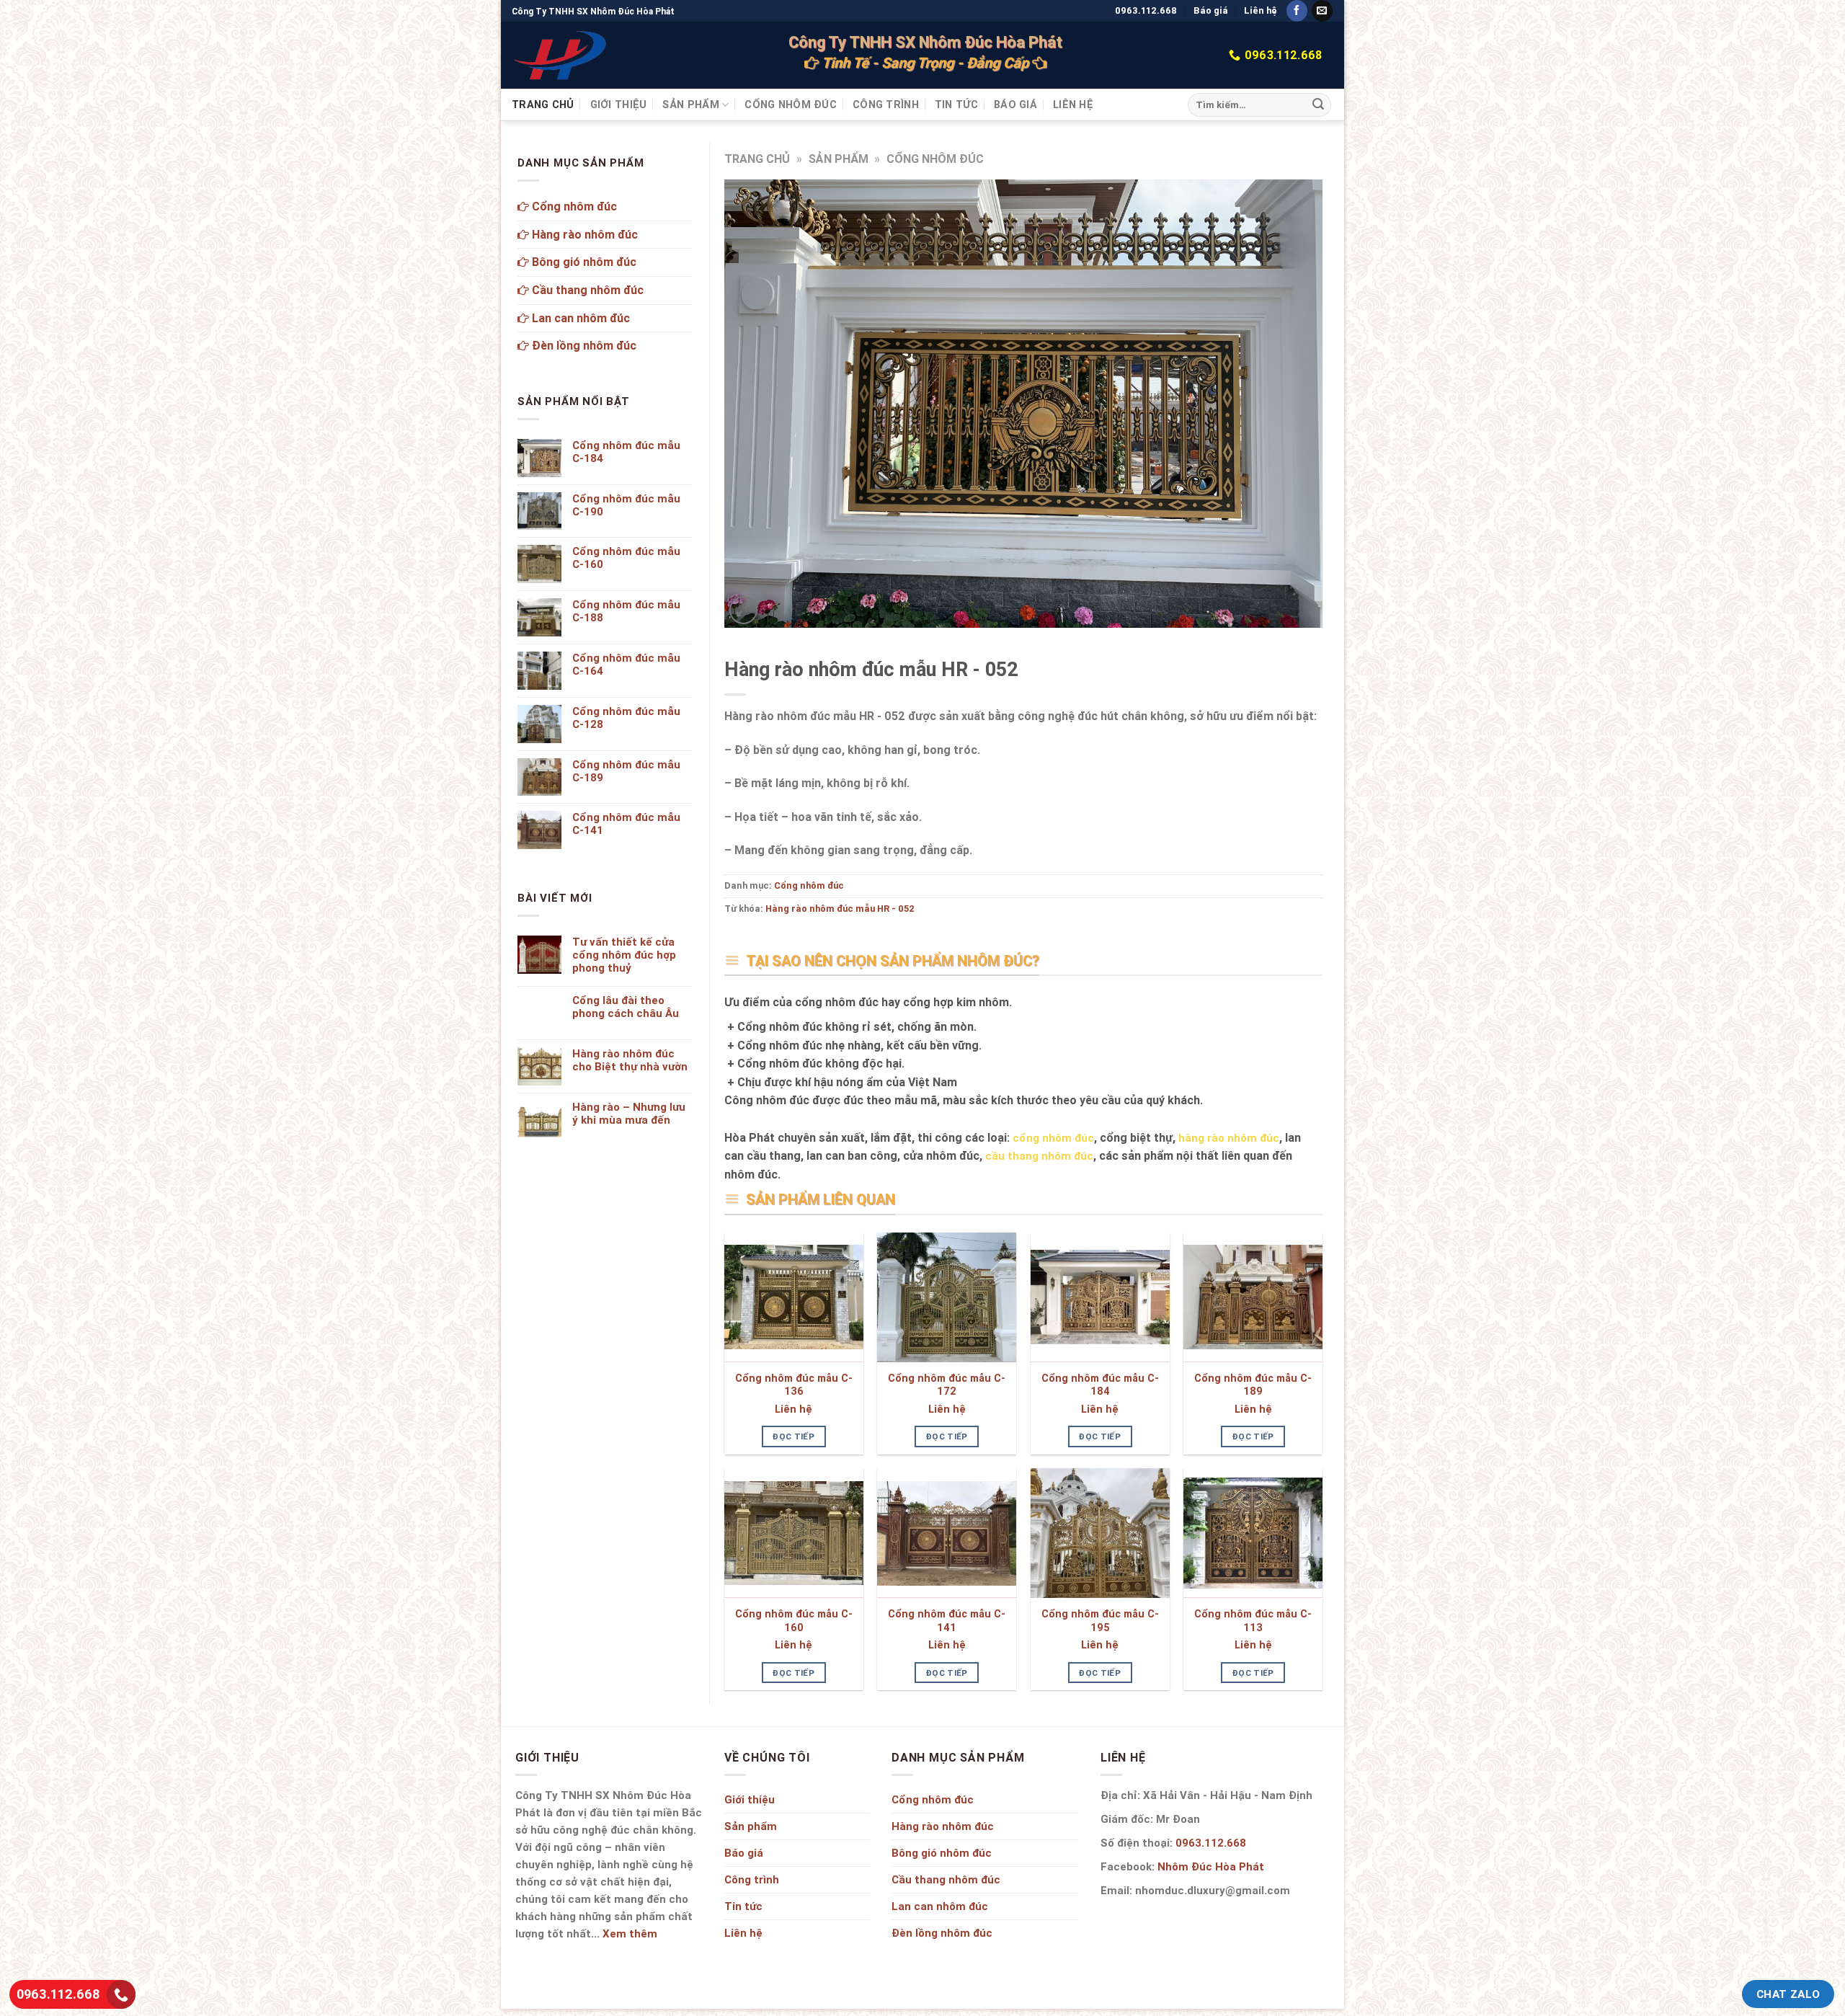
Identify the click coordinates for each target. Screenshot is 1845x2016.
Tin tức (956, 105)
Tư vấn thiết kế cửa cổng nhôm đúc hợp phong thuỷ (624, 955)
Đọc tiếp (793, 1436)
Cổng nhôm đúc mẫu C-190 (626, 505)
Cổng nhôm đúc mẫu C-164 (626, 665)
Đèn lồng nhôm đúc (583, 345)
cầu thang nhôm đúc (1039, 1156)
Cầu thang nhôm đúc (586, 290)
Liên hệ (1261, 10)
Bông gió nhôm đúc (583, 262)
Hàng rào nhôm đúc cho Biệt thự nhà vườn (630, 1060)
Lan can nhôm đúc (579, 318)
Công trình (886, 105)
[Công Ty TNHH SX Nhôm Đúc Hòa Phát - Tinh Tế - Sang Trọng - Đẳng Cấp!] (561, 55)
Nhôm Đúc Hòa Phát (1211, 1866)
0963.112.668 (1146, 10)
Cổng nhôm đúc (791, 105)
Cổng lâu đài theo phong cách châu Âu (626, 1007)
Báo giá (1211, 10)
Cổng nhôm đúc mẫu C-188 (626, 611)
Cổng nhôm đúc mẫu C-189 (1253, 1385)
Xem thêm (630, 1933)
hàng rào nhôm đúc (1229, 1138)
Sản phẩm (690, 105)
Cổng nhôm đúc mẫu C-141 (947, 1621)
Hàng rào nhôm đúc (583, 234)
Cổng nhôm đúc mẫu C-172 (947, 1385)
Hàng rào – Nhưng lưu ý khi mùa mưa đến (629, 1114)
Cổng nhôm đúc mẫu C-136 (794, 1385)
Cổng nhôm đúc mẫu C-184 (1100, 1385)
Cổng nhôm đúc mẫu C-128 (626, 718)
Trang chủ (543, 105)
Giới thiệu (619, 105)
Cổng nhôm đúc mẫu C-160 (794, 1621)
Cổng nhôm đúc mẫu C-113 (1253, 1621)
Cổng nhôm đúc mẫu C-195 (1100, 1621)
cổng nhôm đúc (1053, 1138)
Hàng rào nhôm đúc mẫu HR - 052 (840, 909)
